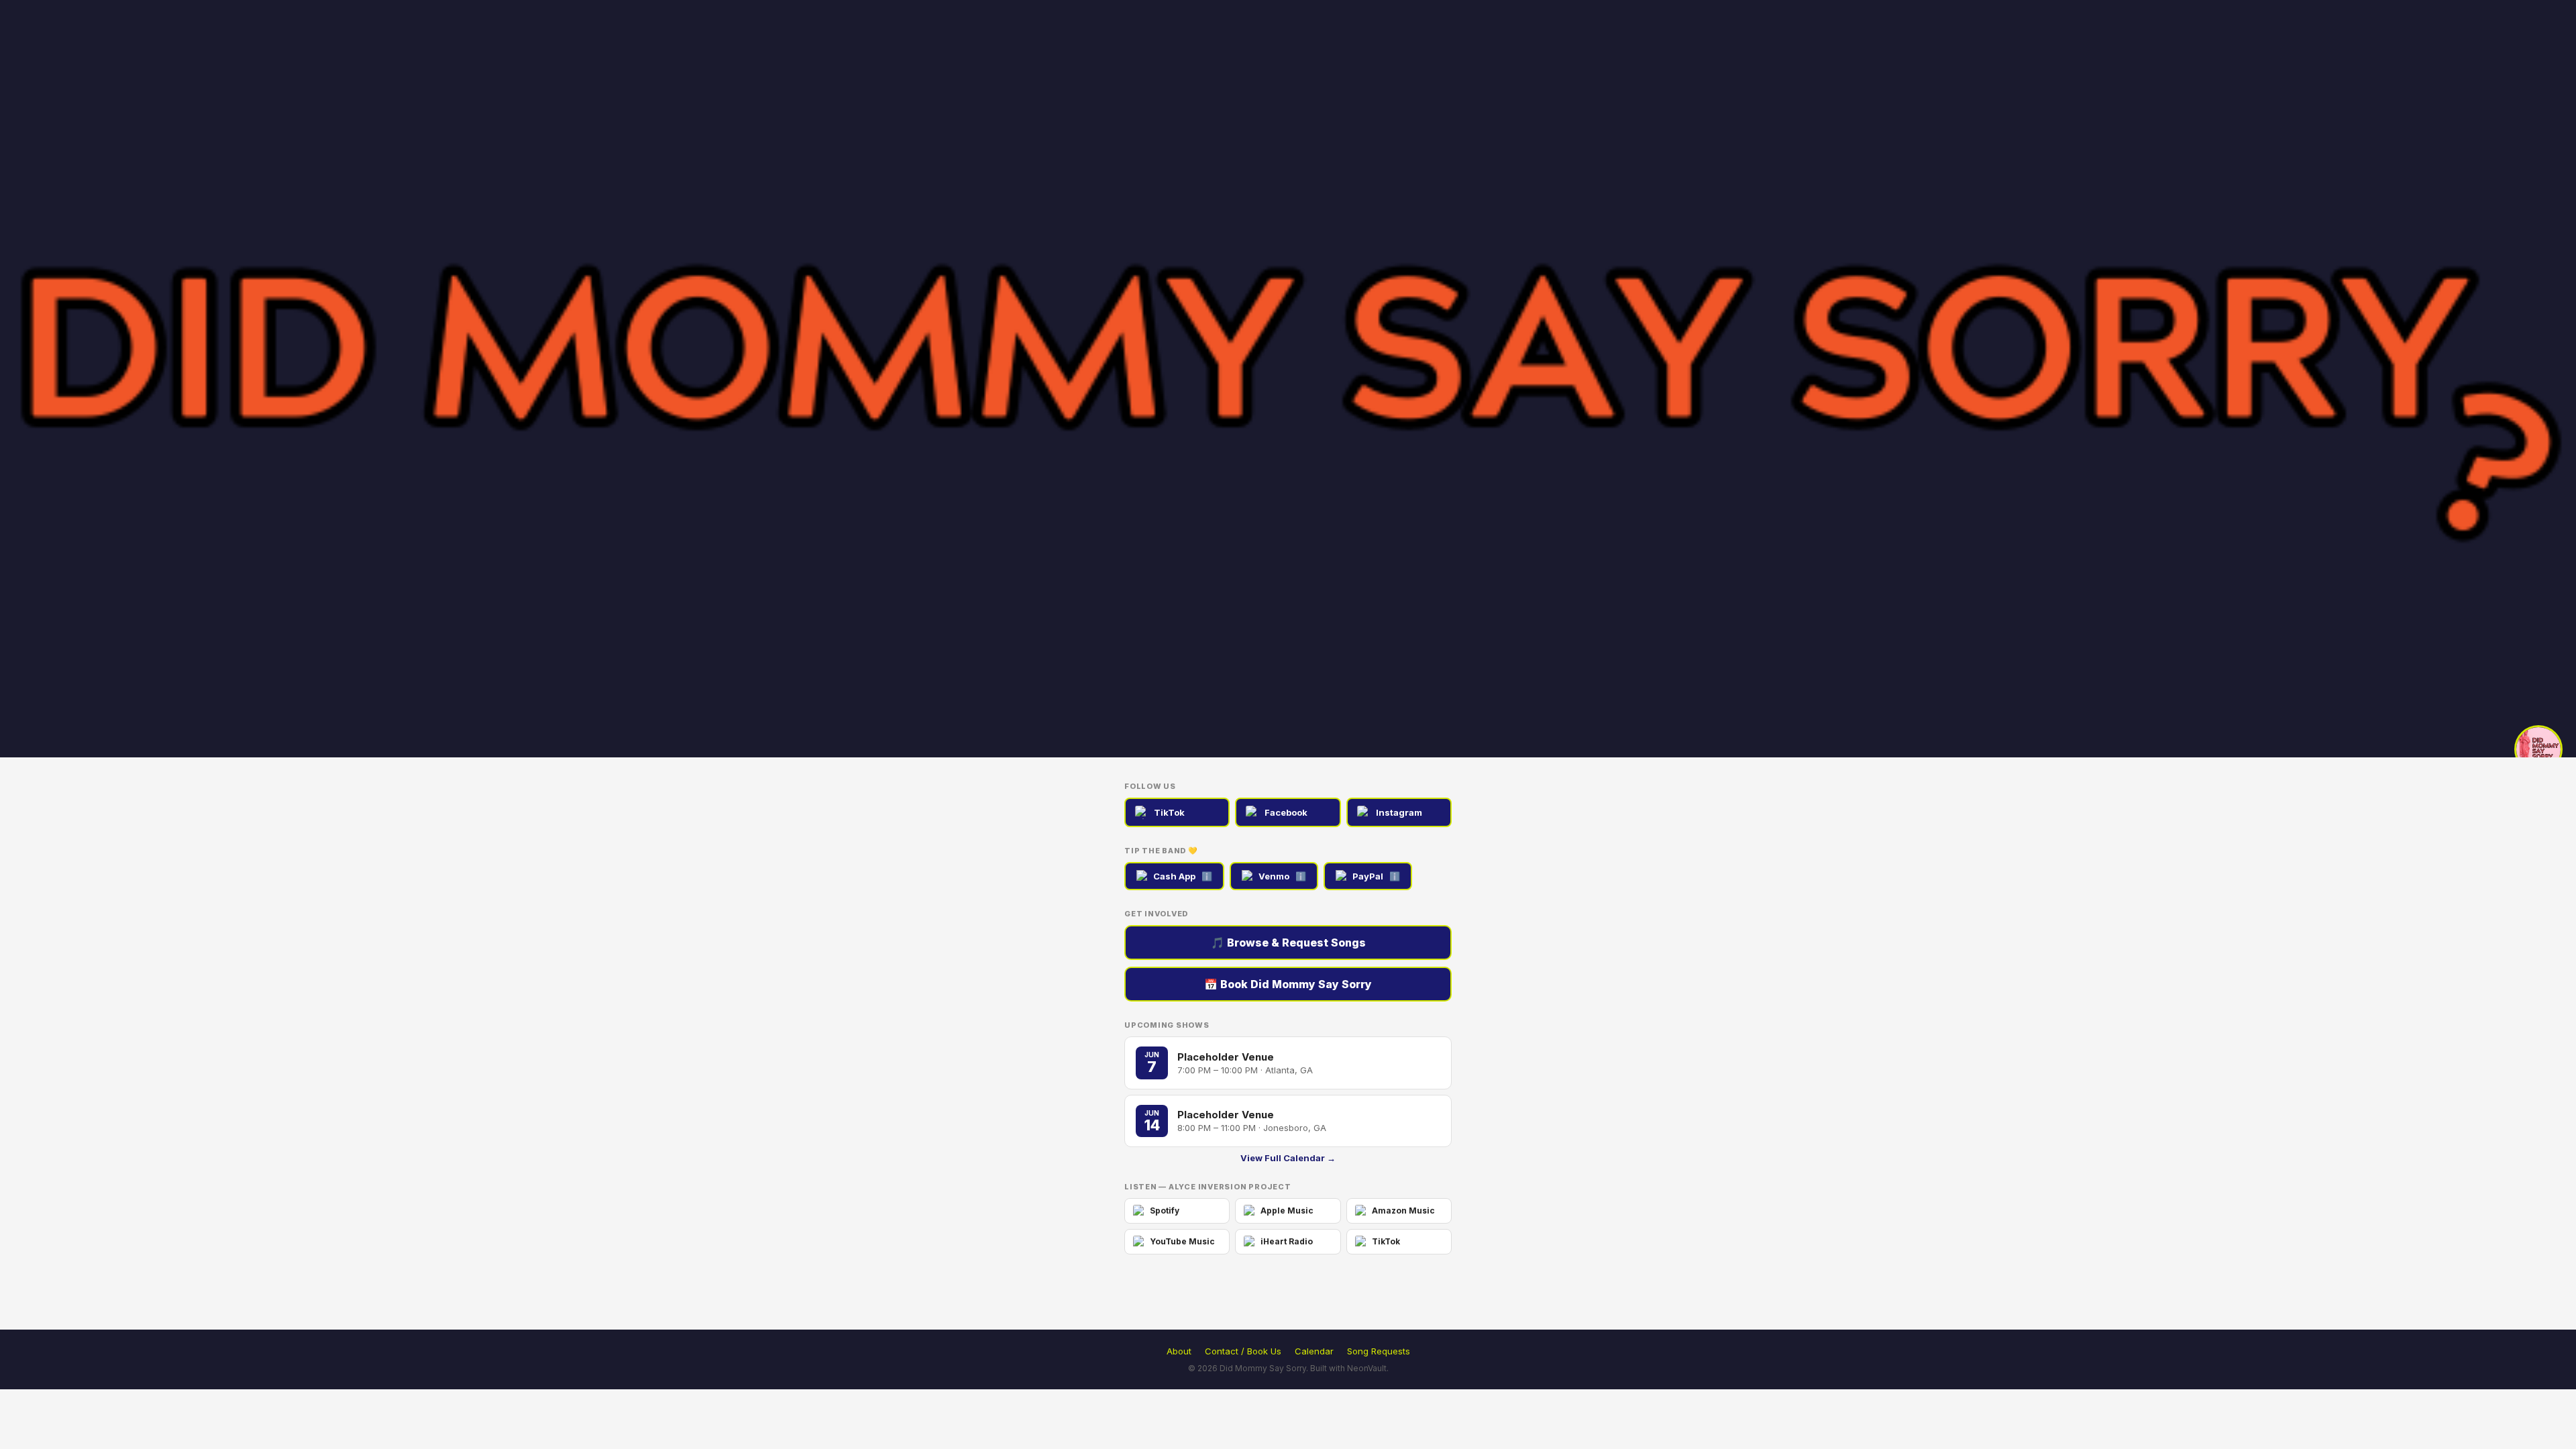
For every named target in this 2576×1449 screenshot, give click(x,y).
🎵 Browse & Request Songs (1288, 943)
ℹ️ (1207, 876)
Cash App (1183, 876)
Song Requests (1379, 1351)
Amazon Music (1403, 1211)
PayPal (1376, 876)
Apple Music (1287, 1211)
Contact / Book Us (1243, 1351)
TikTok (1169, 812)
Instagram (1399, 812)
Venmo (1282, 876)
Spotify (1165, 1211)
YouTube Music (1182, 1241)
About (1179, 1351)
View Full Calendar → (1288, 1158)
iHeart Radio (1287, 1241)
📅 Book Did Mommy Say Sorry (1288, 984)
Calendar (1314, 1351)
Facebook (1286, 812)
